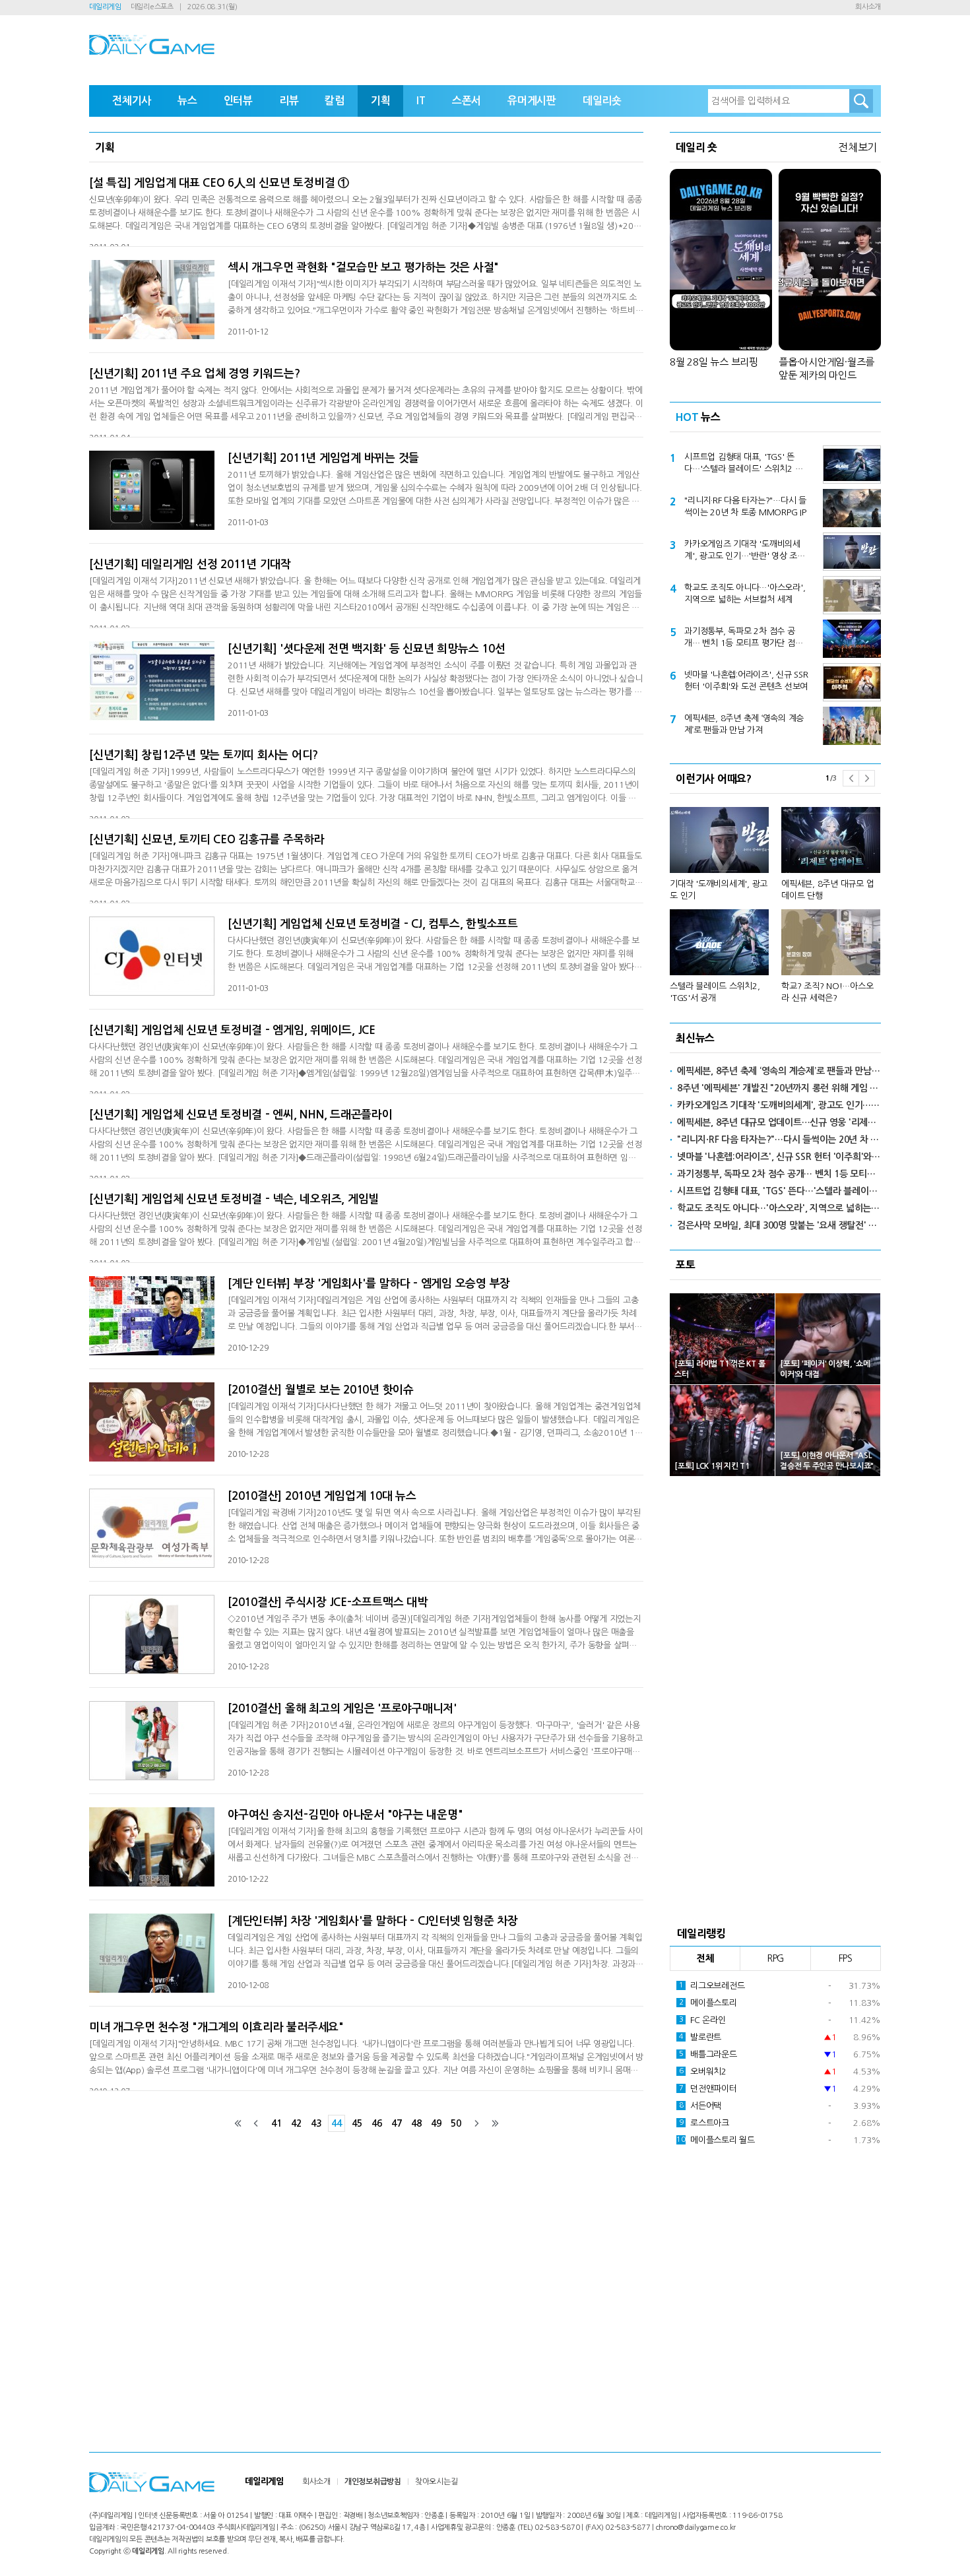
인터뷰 (238, 101)
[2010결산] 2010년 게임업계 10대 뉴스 (322, 1496)
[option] (775, 899)
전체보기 (857, 147)
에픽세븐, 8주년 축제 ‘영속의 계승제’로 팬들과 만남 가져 (744, 724)
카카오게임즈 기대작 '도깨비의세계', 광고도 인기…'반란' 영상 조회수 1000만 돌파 (745, 551)
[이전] (256, 2123)
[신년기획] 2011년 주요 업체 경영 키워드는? (194, 374)
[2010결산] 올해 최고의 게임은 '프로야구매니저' (342, 1709)
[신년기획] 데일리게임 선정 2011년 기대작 (190, 564)
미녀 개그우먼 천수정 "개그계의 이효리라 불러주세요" (216, 2027)
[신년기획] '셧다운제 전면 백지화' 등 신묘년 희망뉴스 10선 (366, 649)
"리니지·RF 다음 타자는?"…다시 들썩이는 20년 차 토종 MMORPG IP (745, 506)
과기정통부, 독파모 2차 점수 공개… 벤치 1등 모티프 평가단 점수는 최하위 (743, 638)
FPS (846, 1958)
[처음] (238, 2123)
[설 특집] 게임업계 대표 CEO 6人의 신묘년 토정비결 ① (219, 183)
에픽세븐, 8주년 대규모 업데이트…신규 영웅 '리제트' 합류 (779, 1122)
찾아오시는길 (436, 2482)
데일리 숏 (696, 147)
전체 (705, 1958)
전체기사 (132, 101)
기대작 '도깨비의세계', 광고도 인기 (719, 890)
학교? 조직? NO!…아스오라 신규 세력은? (827, 992)
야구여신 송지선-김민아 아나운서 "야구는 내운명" (345, 1815)
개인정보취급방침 (373, 2482)
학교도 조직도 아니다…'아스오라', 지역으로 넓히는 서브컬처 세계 (745, 594)
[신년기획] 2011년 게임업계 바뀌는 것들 (323, 458)
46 (377, 2123)
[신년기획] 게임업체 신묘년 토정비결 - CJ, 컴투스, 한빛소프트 (373, 924)
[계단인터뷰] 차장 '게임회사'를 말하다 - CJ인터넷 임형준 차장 (373, 1921)
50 (456, 2123)
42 (296, 2123)
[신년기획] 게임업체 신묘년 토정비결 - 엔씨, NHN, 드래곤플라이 (241, 1115)
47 (397, 2123)
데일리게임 (105, 7)
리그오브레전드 (712, 1986)
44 (337, 2123)
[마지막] (495, 2123)
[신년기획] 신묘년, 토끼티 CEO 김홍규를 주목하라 (207, 840)
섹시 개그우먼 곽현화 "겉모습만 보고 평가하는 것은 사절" (363, 268)
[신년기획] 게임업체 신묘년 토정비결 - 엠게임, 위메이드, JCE (232, 1030)
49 (436, 2123)
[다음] (476, 2123)
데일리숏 (602, 101)
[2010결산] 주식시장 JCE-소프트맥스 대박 (328, 1602)
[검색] (861, 101)
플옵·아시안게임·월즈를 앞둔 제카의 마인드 (826, 369)
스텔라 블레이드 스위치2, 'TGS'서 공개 (715, 992)
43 (316, 2123)
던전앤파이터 (708, 2089)
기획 (381, 101)
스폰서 (467, 101)
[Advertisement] (775, 1697)
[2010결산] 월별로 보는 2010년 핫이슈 (321, 1390)
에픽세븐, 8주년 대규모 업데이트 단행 (827, 890)
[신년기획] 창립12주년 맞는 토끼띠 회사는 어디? (204, 755)
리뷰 (289, 101)
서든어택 (700, 2106)
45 (357, 2123)
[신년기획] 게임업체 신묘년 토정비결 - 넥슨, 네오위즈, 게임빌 (234, 1199)
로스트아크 (704, 2123)
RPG (775, 1958)
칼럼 (335, 101)
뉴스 (187, 101)
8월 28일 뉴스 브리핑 (714, 362)
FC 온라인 (702, 2020)
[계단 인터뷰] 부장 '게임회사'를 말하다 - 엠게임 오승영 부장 (369, 1284)
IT (421, 101)
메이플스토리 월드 (716, 2140)
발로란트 (700, 2037)
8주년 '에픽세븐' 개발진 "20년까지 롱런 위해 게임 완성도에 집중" (779, 1088)
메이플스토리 (708, 2003)
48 (416, 2123)
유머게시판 (532, 101)
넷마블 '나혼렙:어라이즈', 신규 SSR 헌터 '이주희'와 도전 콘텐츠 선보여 (746, 681)
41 (276, 2123)
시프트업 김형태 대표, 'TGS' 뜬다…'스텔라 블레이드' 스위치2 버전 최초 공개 (743, 464)
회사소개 (868, 7)
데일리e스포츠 (152, 7)
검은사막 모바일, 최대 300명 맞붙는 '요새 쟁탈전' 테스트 (779, 1225)
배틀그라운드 (708, 2054)
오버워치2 (703, 2072)
